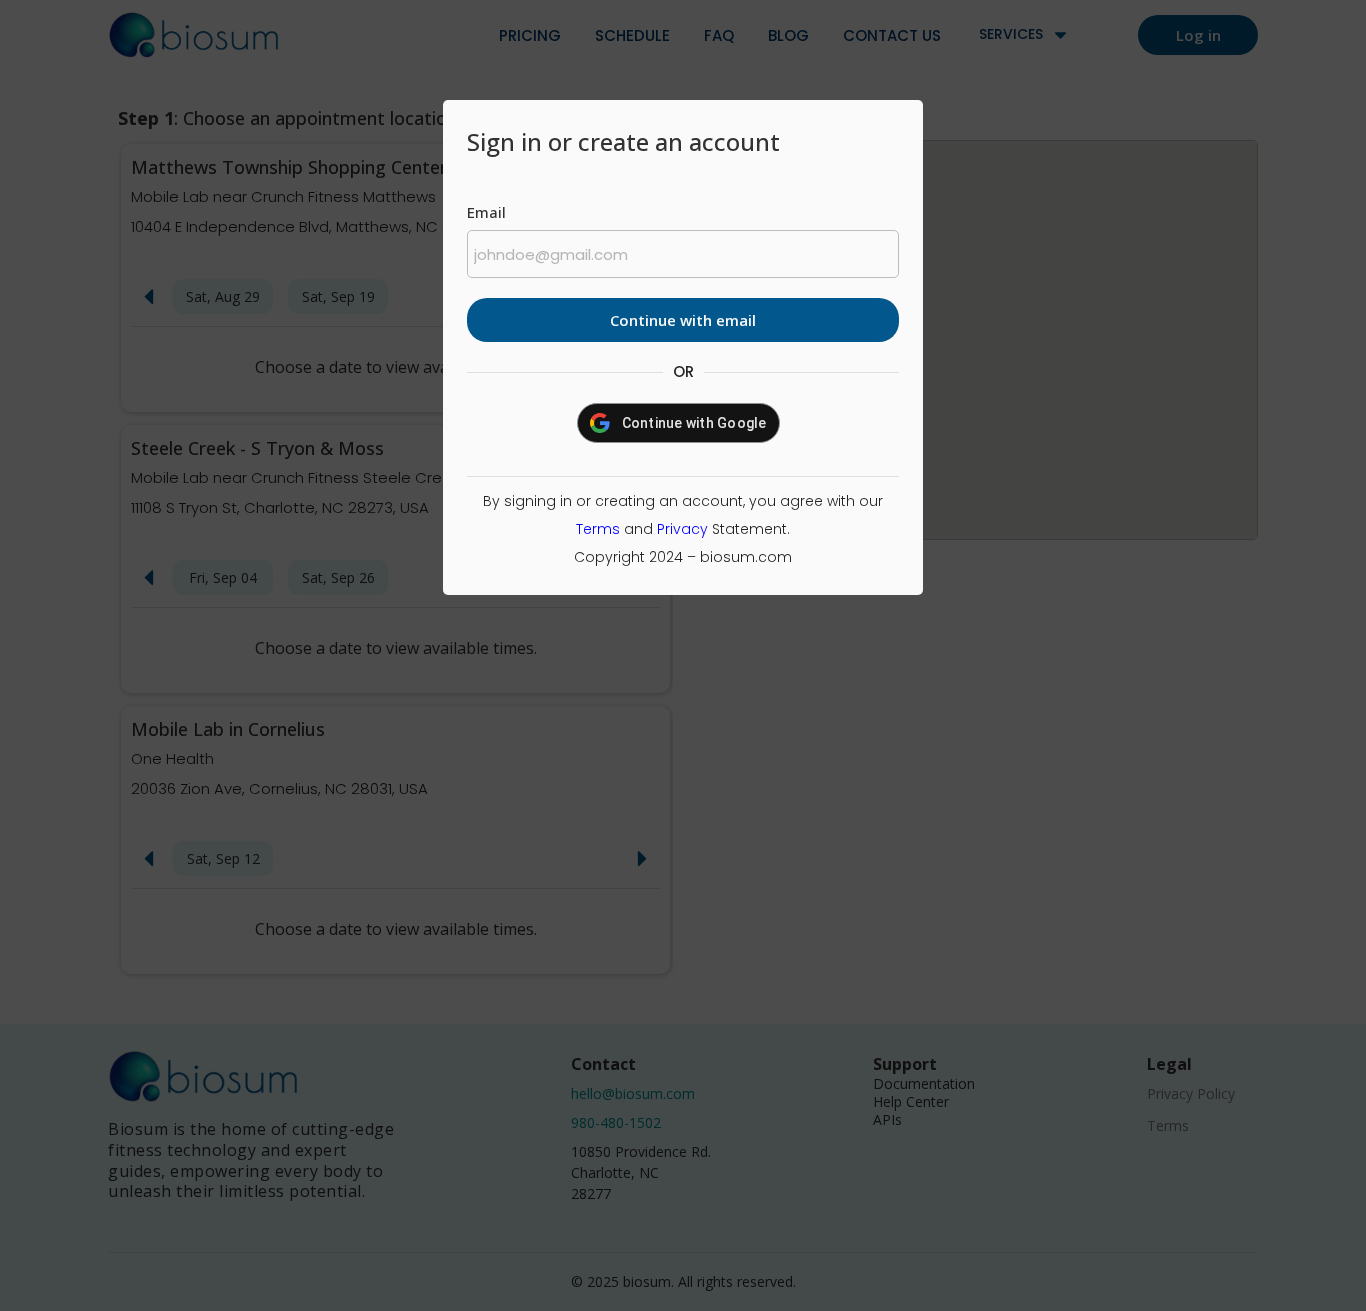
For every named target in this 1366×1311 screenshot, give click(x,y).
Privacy (682, 529)
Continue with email (683, 320)
